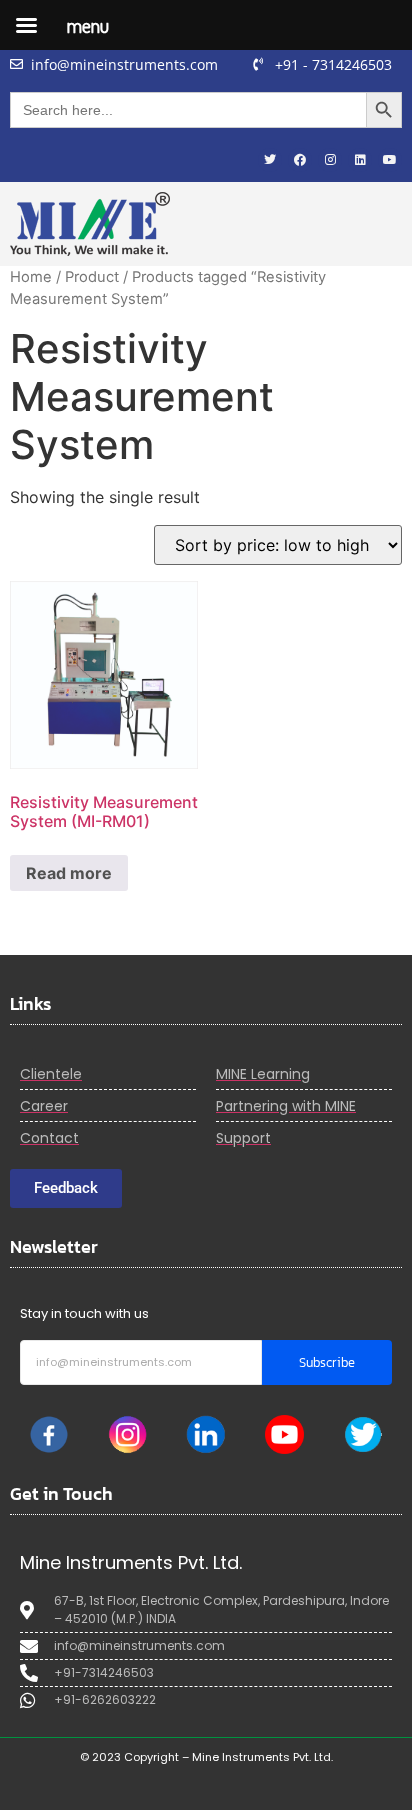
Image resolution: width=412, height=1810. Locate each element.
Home (31, 277)
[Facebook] (300, 160)
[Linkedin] (360, 160)
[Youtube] (390, 160)
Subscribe (327, 1362)
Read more (69, 873)
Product (92, 277)
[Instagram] (330, 160)
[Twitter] (270, 160)
